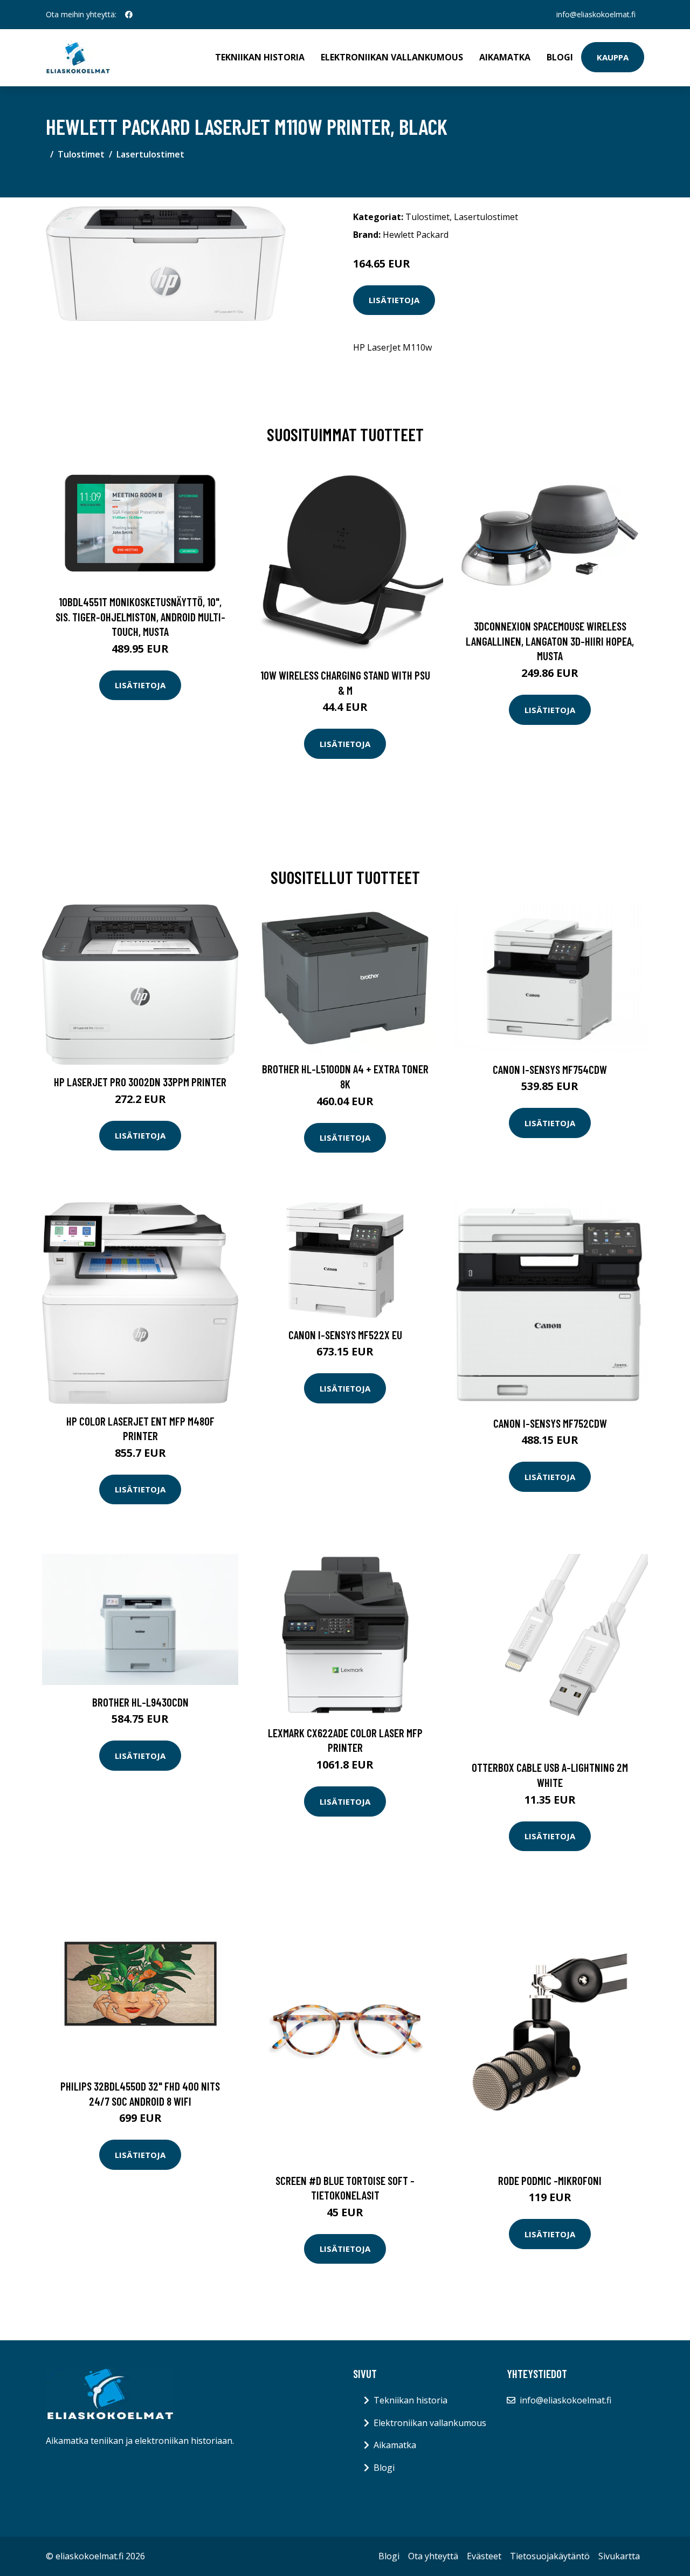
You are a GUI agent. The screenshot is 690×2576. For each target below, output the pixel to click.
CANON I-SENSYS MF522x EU (345, 1335)
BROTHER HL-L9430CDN (140, 1702)
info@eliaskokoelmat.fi (596, 14)
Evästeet (484, 2556)
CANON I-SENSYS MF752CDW (550, 1423)
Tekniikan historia (260, 57)
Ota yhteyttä (433, 2556)
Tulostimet (81, 154)
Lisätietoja (394, 300)
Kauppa (613, 57)
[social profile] (129, 15)
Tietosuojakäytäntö (550, 2556)
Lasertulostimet (150, 154)
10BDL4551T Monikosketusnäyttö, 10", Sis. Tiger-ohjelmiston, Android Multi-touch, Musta (140, 616)
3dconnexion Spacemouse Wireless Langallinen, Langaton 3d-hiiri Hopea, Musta (550, 641)
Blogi (560, 57)
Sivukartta (619, 2556)
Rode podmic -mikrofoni (550, 2180)
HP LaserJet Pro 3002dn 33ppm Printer (140, 1082)
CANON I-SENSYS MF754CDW (550, 1069)
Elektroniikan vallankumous (392, 57)
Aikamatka (505, 57)
